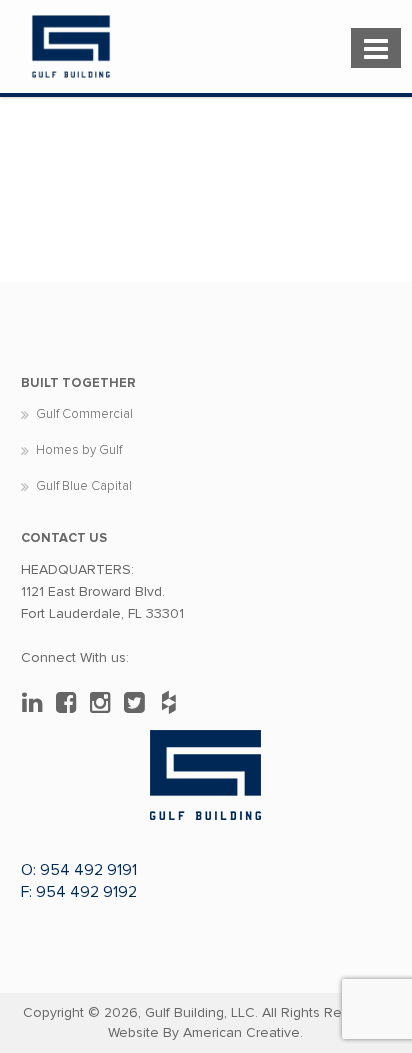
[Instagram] (106, 703)
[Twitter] (140, 703)
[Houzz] (174, 703)
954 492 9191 (88, 870)
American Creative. (243, 1032)
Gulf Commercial (84, 414)
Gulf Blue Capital (84, 486)
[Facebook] (72, 703)
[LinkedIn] (38, 703)
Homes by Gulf (79, 450)
